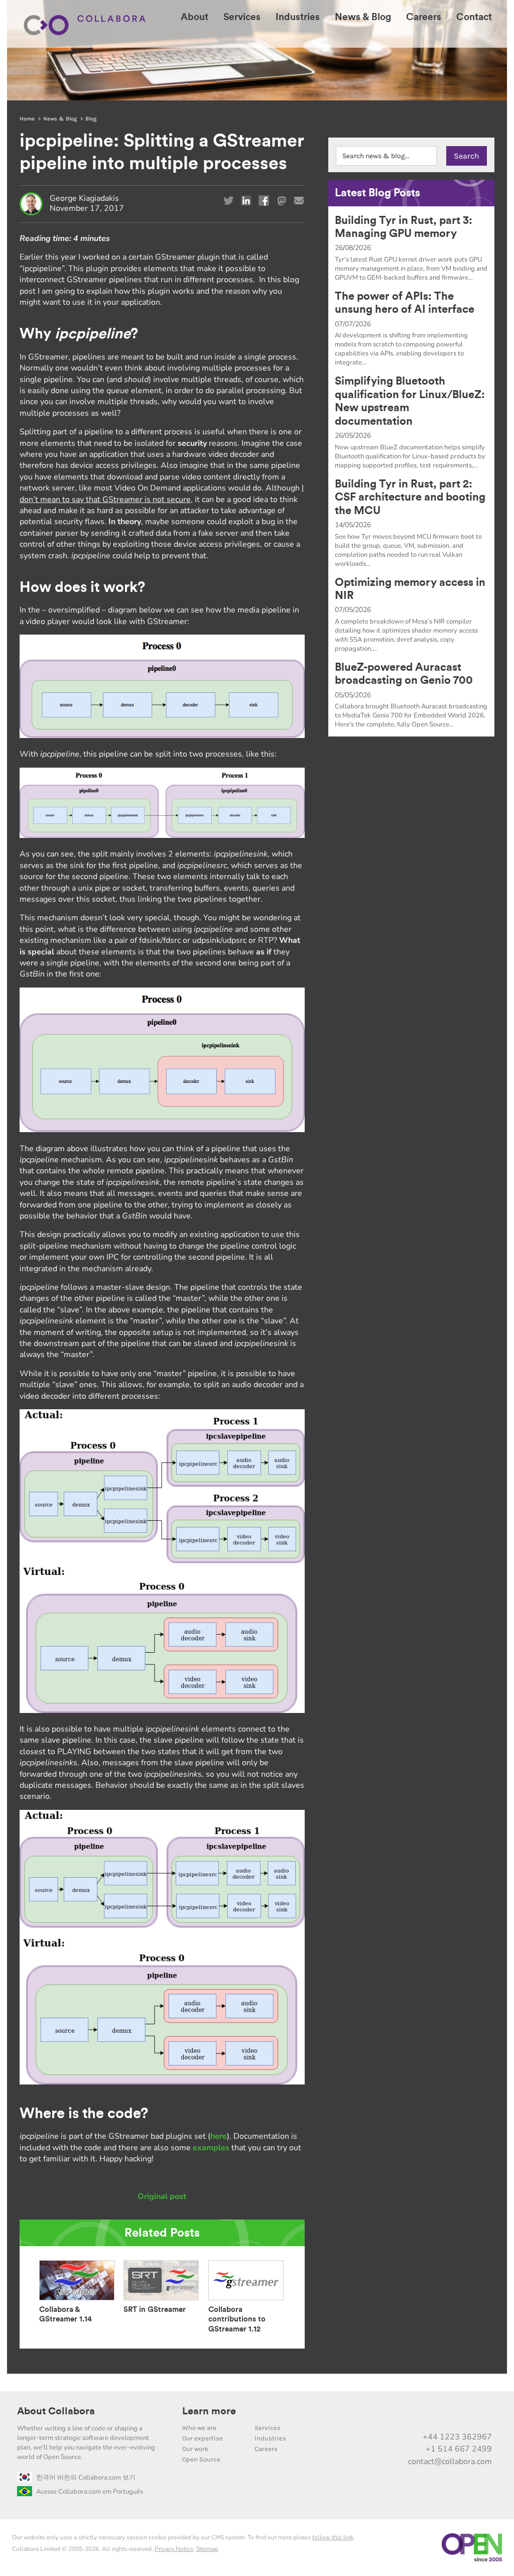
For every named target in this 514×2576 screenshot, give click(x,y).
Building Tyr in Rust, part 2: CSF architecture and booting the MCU (410, 497)
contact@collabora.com (450, 2462)
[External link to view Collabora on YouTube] (398, 2415)
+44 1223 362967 (457, 2437)
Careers (266, 2449)
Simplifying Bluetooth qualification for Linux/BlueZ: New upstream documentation (410, 401)
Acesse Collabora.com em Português (90, 2492)
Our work (195, 2449)
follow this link (333, 2537)
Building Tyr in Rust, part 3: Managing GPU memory (404, 227)
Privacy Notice (174, 2549)
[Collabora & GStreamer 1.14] (77, 2300)
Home (27, 119)
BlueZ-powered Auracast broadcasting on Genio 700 (404, 674)
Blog (91, 119)
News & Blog (60, 119)
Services (268, 2428)
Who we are (199, 2428)
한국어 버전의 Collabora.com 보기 (86, 2478)
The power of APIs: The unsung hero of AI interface (405, 303)
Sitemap (207, 2549)
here (219, 2136)
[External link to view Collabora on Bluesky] (440, 2415)
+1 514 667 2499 (459, 2449)
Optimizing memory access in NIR (410, 589)
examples (211, 2148)
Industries (270, 2438)
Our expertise (203, 2438)
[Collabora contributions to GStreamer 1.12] (246, 2300)
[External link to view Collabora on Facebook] (461, 2415)
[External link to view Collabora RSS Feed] (482, 2415)
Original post (162, 2196)
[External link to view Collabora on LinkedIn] (377, 2415)
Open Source (201, 2459)
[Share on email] (299, 201)
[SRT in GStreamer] (161, 2300)
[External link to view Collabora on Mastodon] (419, 2415)
